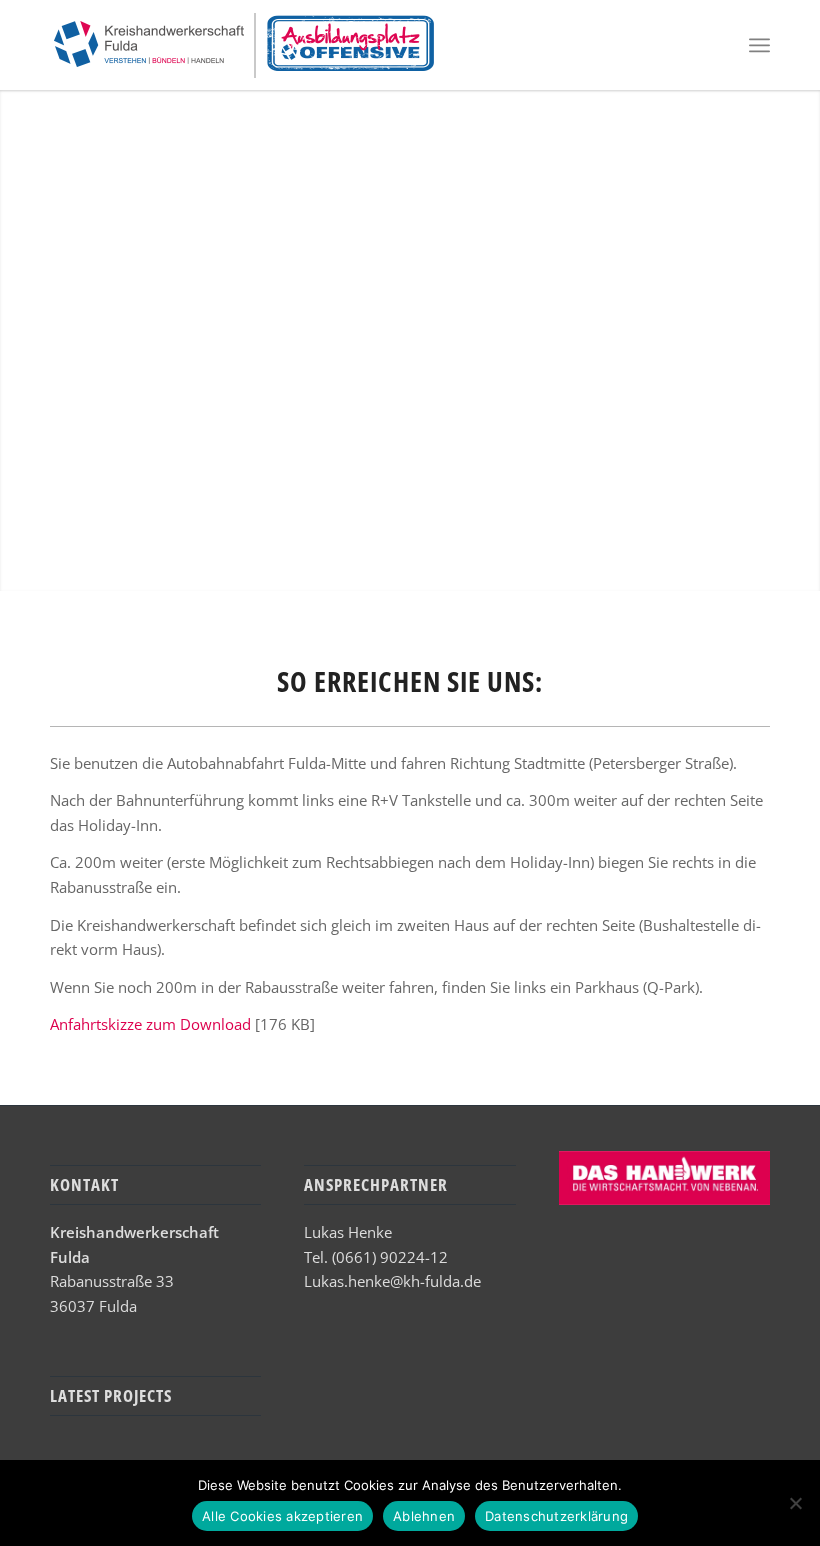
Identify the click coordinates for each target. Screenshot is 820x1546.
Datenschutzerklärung (556, 1516)
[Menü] (759, 45)
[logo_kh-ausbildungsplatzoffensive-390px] (243, 45)
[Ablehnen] (795, 1503)
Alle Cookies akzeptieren (282, 1516)
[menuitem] (759, 45)
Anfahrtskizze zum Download (150, 1024)
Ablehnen (424, 1516)
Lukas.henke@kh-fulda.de (392, 1281)
